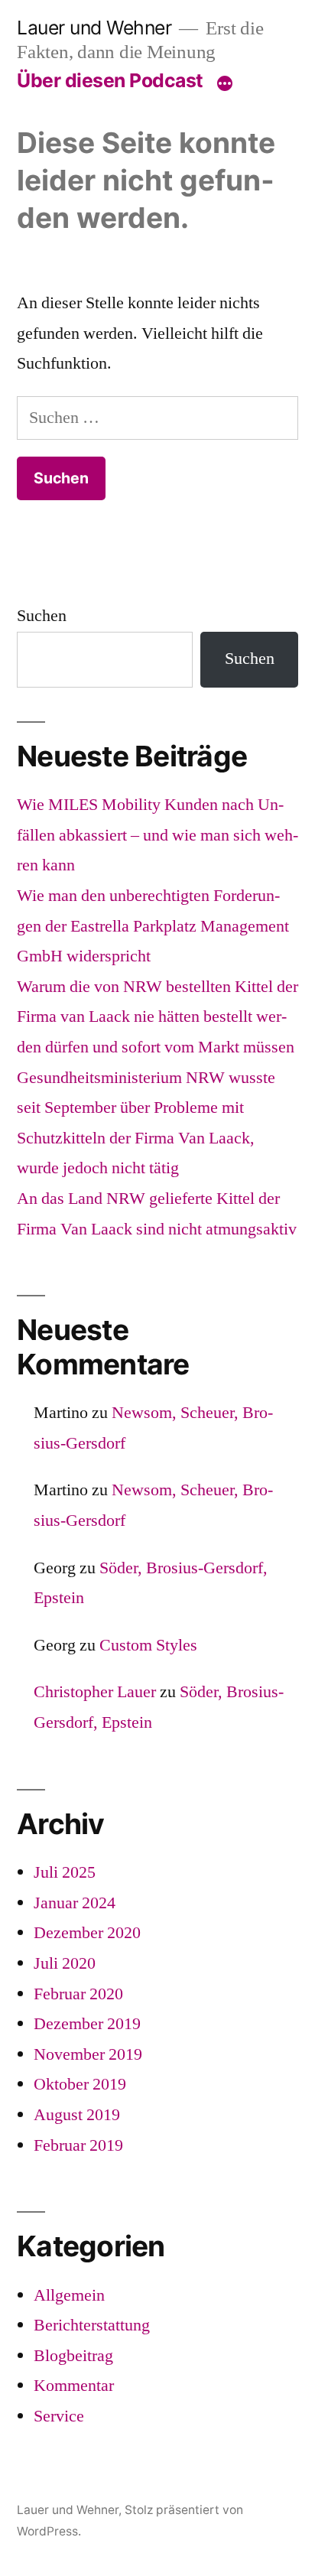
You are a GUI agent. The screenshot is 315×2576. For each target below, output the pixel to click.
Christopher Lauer (95, 1692)
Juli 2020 (65, 1963)
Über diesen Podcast (110, 80)
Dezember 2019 (87, 2024)
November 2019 (88, 2054)
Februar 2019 (78, 2145)
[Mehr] (225, 83)
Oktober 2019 (80, 2084)
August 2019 (77, 2115)
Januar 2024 (75, 1903)
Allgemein (69, 2295)
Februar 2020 (78, 1994)
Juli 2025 (65, 1872)
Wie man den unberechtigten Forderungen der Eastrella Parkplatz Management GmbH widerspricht (153, 926)
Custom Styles (148, 1645)
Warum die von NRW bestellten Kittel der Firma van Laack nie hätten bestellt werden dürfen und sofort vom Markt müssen (157, 1017)
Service (59, 2416)
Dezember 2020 (87, 1933)
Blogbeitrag (73, 2356)
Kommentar (74, 2386)
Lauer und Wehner (94, 28)
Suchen (42, 616)
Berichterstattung (92, 2325)
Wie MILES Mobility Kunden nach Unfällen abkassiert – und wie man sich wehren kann (157, 835)
